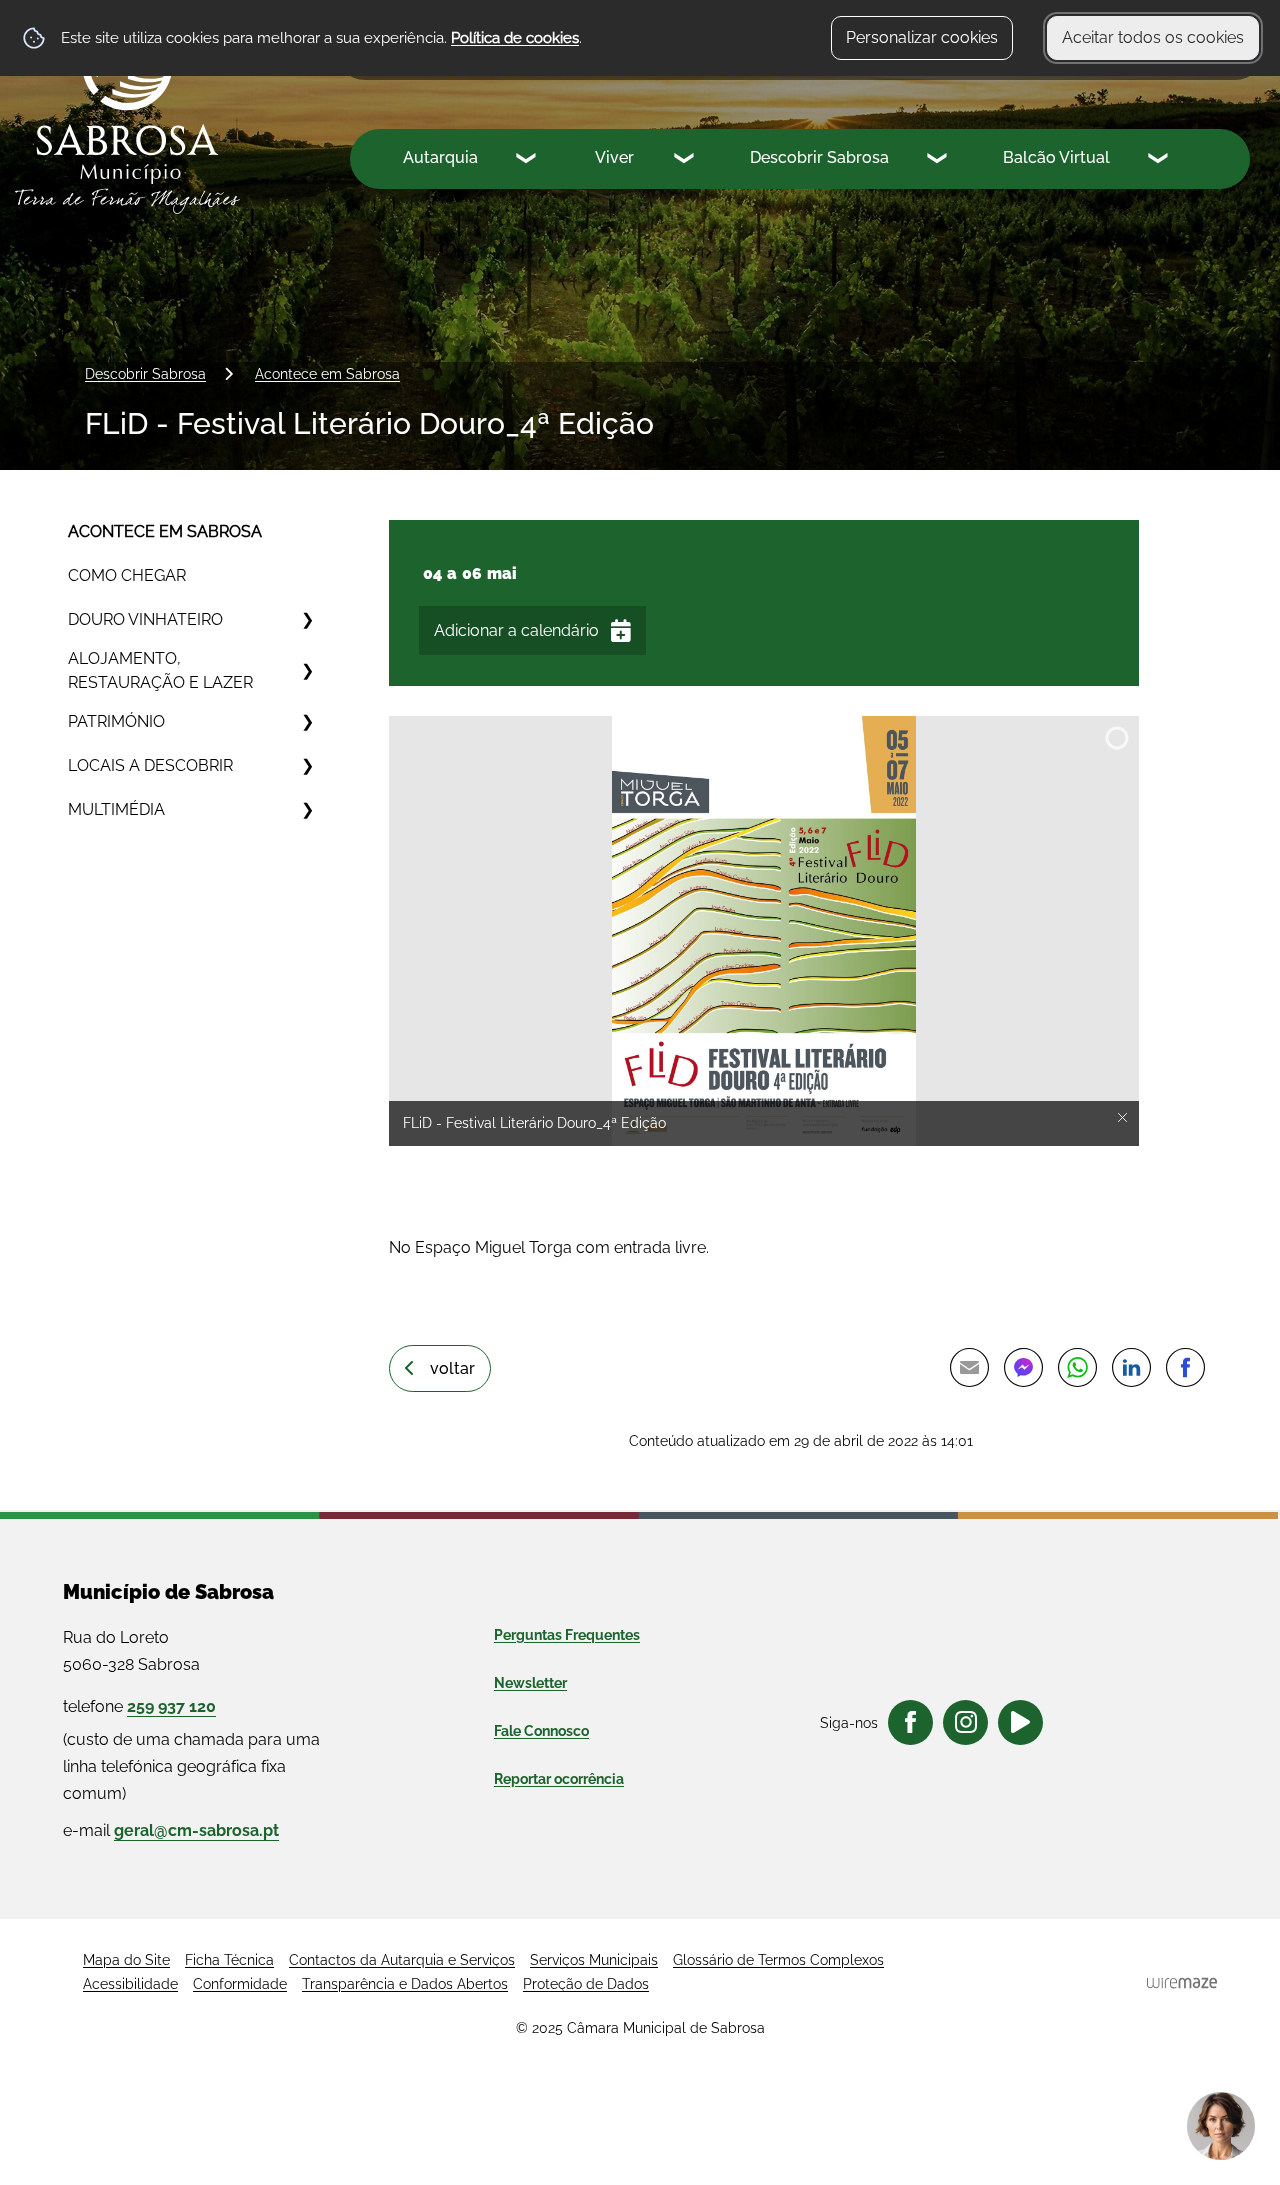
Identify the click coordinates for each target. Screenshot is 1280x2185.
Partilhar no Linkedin (1131, 1367)
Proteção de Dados (586, 1984)
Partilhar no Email (969, 1367)
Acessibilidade (130, 1984)
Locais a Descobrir (150, 765)
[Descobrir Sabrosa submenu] (939, 161)
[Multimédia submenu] (307, 810)
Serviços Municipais (594, 1960)
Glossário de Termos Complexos (778, 1960)
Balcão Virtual (1056, 157)
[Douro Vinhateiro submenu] (307, 620)
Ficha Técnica (229, 1960)
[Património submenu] (307, 722)
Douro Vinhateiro (145, 619)
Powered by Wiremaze (1182, 1983)
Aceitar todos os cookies (1153, 37)
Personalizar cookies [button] (922, 37)
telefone (139, 1706)
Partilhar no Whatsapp (1077, 1367)
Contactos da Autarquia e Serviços (402, 1960)
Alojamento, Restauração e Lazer (160, 670)
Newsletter (530, 1683)
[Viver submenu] (686, 161)
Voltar (452, 1368)
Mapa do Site (126, 1960)
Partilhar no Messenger (1023, 1367)
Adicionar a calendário (516, 630)
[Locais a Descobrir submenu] (307, 766)
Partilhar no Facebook (1185, 1367)
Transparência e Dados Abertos (405, 1984)
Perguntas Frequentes (567, 1635)
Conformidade (240, 1984)
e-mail (171, 1830)
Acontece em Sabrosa (327, 373)
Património (116, 721)
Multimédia (116, 809)
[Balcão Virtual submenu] (1160, 161)
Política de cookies (515, 38)
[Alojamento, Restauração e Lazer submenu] (307, 671)
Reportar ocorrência (559, 1779)
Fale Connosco (541, 1731)
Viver (614, 157)
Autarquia (440, 157)
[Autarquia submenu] (528, 161)
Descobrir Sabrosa (819, 157)
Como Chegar (127, 575)
